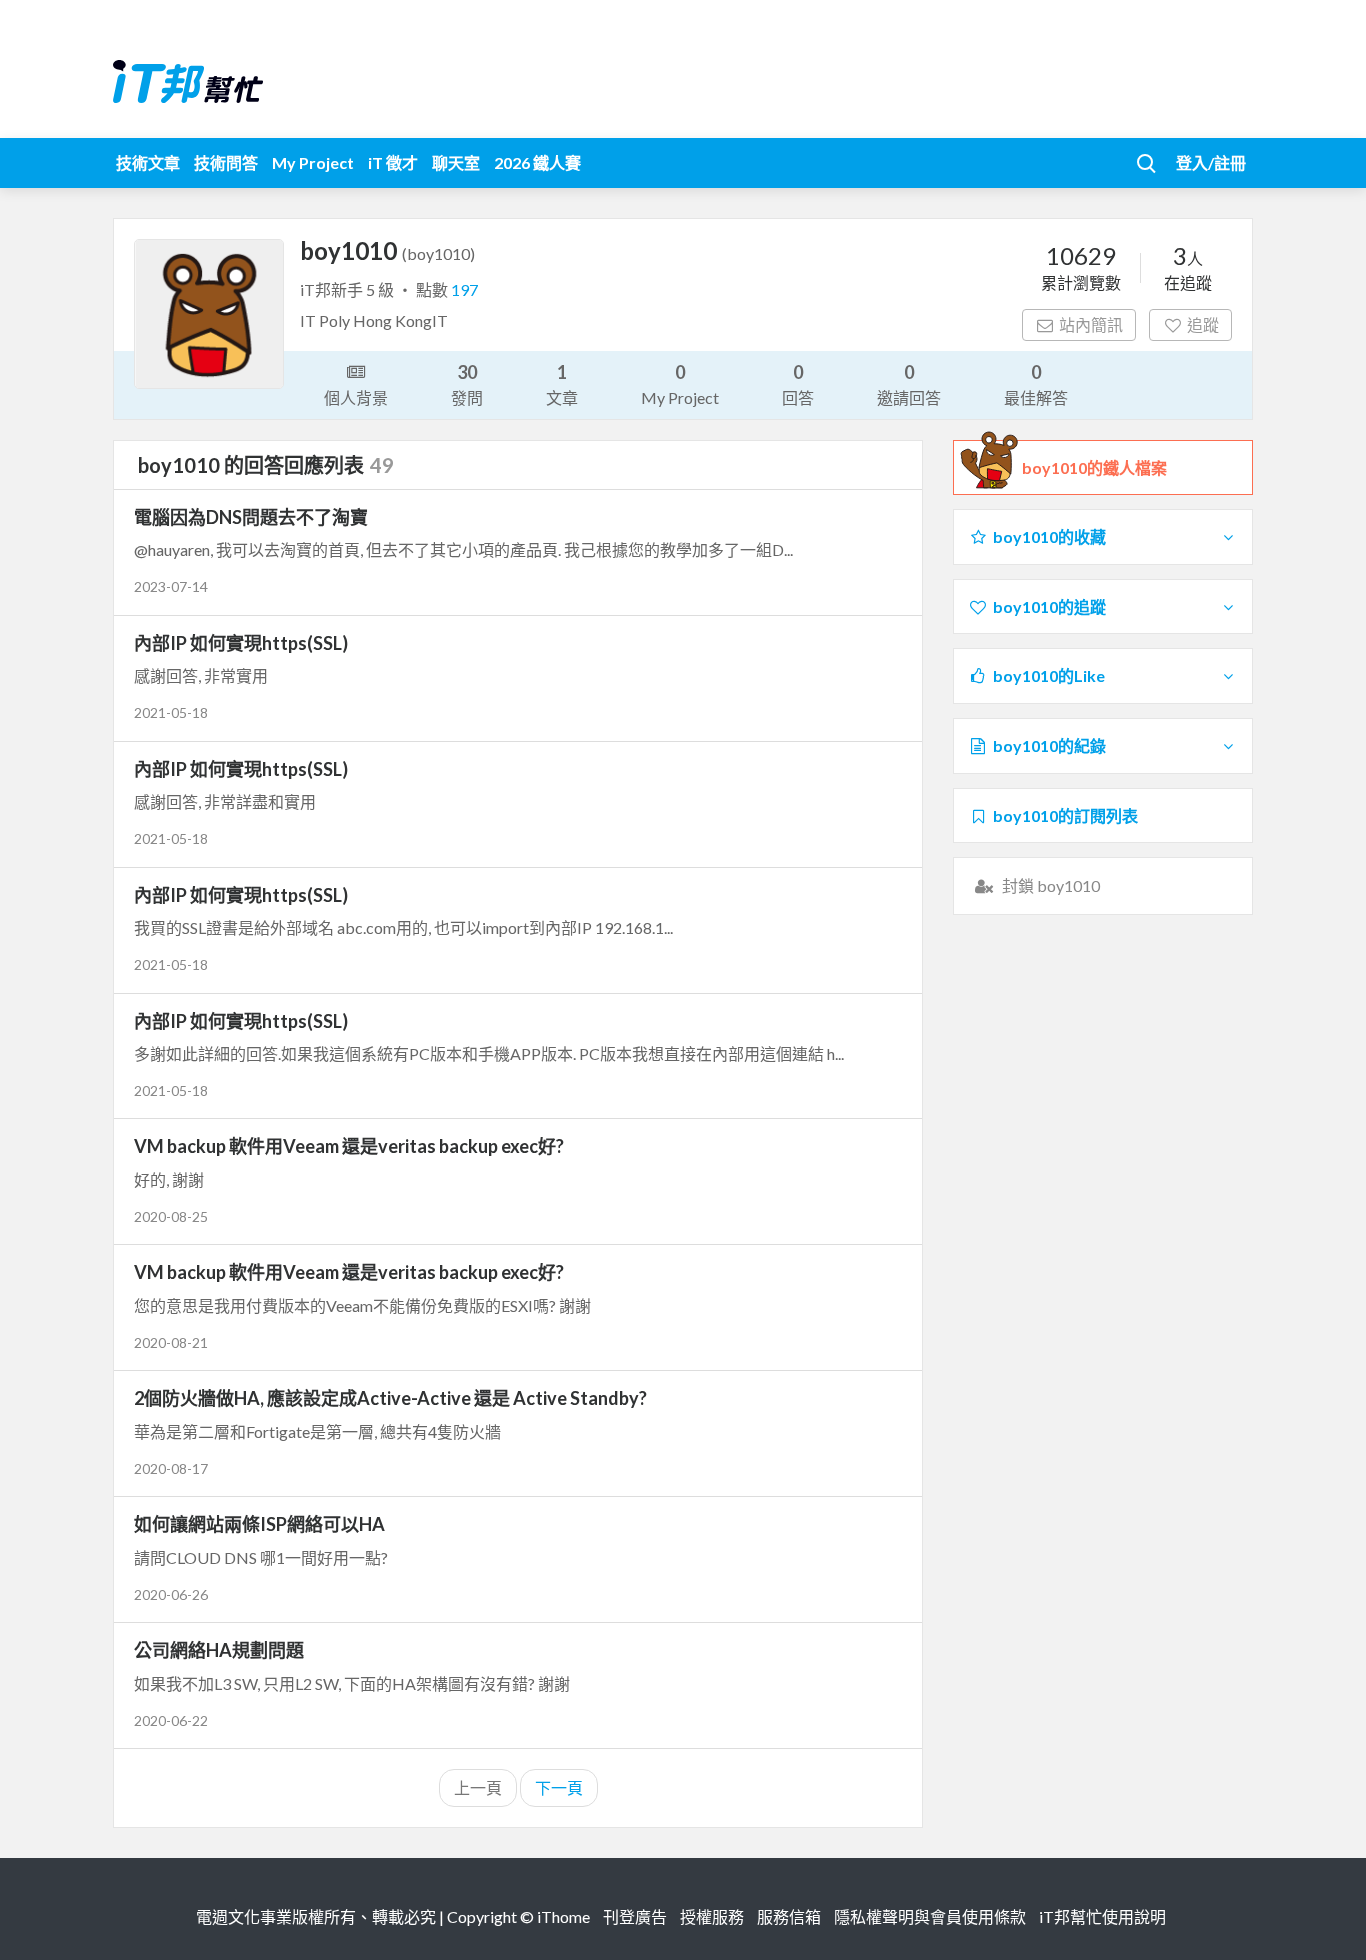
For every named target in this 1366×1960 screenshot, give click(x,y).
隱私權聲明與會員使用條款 (930, 1916)
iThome (563, 1916)
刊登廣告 (635, 1916)
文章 (562, 384)
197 (464, 289)
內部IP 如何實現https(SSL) (241, 643)
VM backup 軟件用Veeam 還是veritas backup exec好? (349, 1146)
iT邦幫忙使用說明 (1102, 1916)
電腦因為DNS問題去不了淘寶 (251, 517)
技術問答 (226, 162)
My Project (313, 162)
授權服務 (712, 1916)
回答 (798, 384)
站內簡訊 (1091, 324)
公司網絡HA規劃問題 (219, 1650)
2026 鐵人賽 (537, 162)
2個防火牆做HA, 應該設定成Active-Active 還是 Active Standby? (390, 1398)
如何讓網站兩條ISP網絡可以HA (259, 1524)
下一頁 (559, 1787)
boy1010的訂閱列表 (1065, 815)
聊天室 (456, 162)
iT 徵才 (393, 162)
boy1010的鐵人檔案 (1094, 467)
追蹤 (1203, 324)
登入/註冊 (1211, 162)
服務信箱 (789, 1916)
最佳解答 (1036, 384)
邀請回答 (909, 384)
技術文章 (148, 162)
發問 (467, 384)
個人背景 (356, 397)
